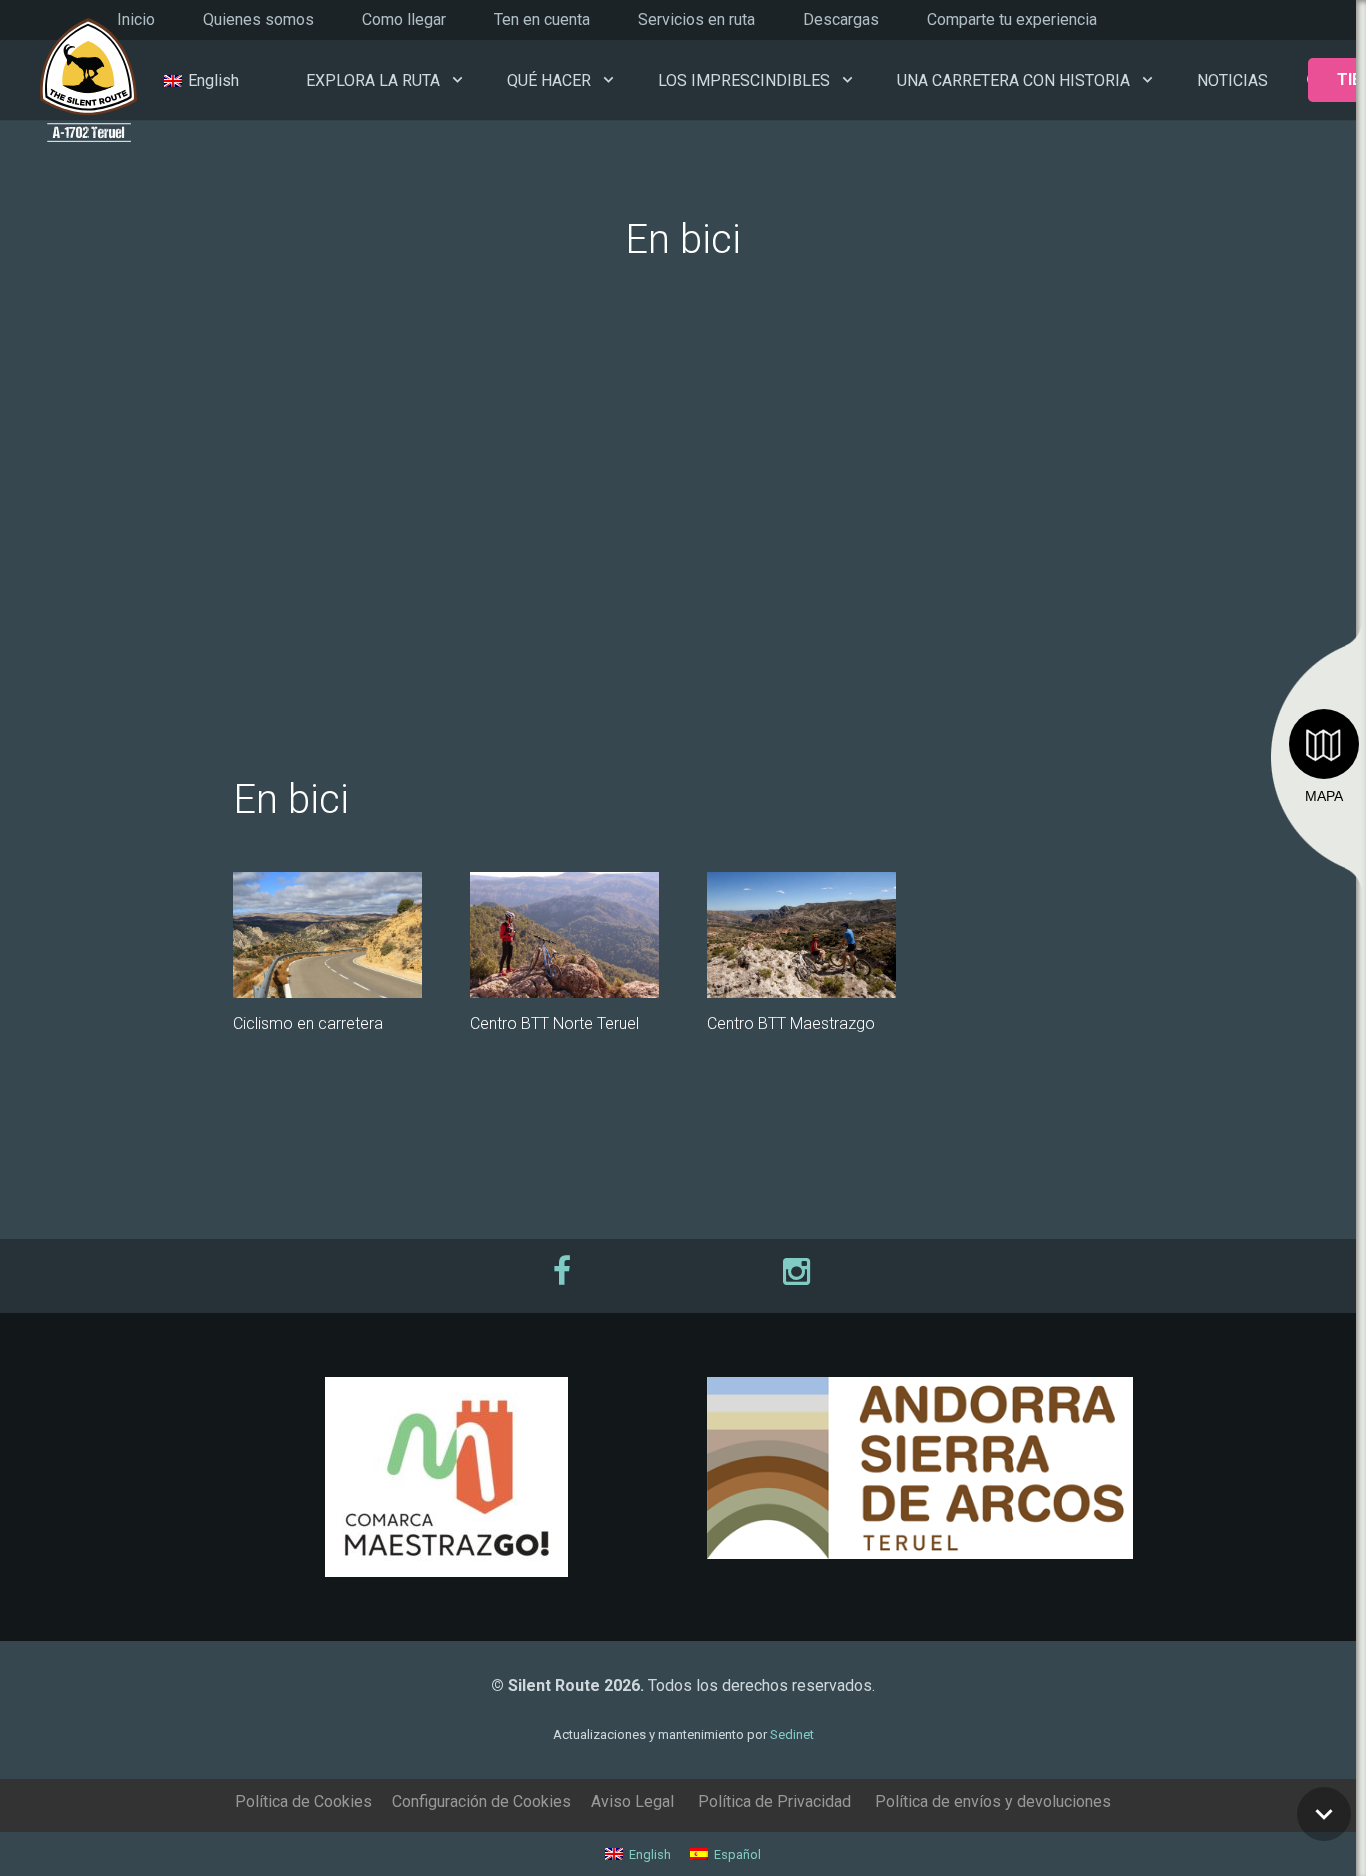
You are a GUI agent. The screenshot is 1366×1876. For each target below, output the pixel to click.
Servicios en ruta (696, 19)
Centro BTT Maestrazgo (791, 1023)
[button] (457, 79)
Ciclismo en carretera (308, 1023)
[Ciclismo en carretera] (327, 935)
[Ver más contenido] (1324, 1814)
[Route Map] (1324, 744)
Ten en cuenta (542, 19)
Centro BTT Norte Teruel (554, 1023)
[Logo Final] (88, 80)
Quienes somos (258, 19)
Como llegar (404, 19)
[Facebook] (564, 1271)
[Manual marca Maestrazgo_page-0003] (446, 1477)
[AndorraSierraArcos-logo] (920, 1468)
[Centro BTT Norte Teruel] (564, 935)
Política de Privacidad (774, 1801)
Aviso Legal (632, 1801)
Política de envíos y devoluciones (993, 1801)
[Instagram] (801, 1271)
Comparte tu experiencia (1012, 19)
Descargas (841, 19)
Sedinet (792, 1734)
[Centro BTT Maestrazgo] (801, 935)
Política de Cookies (303, 1801)
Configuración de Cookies (481, 1801)
